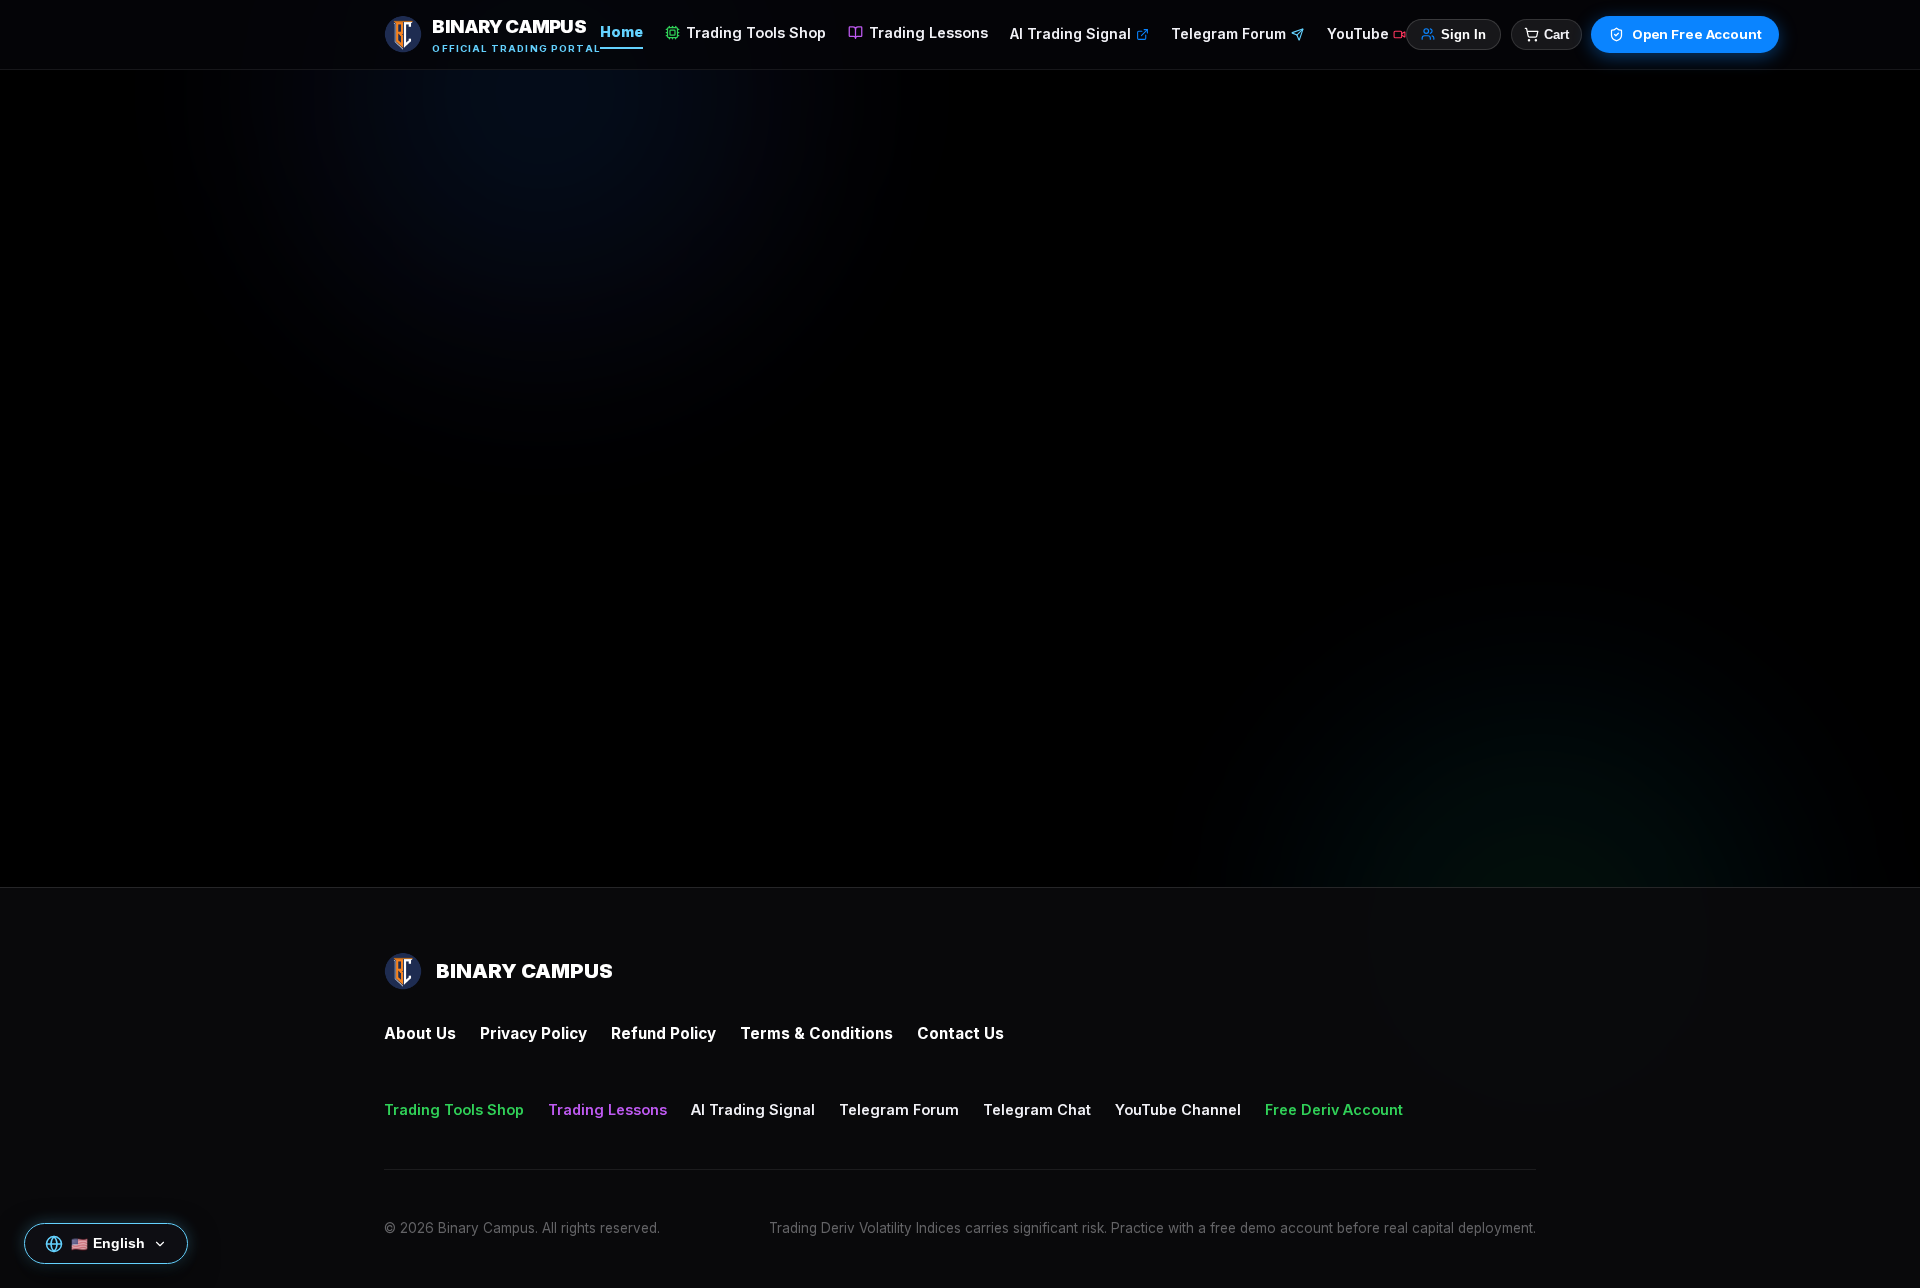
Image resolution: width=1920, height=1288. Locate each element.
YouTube (1358, 33)
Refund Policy (663, 1033)
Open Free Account (1697, 34)
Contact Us (960, 1033)
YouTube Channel (1178, 1109)
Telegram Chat (1037, 1109)
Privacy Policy (533, 1033)
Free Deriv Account (1334, 1109)
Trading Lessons (928, 32)
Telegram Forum (1228, 33)
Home (621, 31)
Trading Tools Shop (756, 32)
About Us (420, 1033)
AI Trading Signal (1070, 33)
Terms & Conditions (816, 1033)
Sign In (1463, 34)
